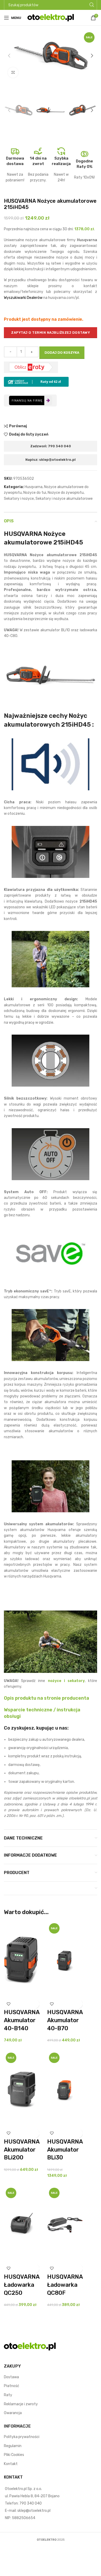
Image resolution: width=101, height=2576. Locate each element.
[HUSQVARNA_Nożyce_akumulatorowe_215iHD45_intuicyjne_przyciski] (51, 852)
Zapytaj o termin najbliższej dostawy (51, 333)
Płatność (12, 2386)
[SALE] (65, 1960)
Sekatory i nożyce (19, 499)
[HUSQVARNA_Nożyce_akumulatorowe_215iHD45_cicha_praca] (51, 764)
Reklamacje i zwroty (21, 2404)
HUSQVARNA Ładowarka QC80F (65, 2285)
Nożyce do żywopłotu (66, 493)
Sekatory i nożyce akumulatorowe (64, 499)
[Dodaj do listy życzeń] (8, 2004)
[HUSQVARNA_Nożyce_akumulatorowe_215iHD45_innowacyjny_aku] (51, 1335)
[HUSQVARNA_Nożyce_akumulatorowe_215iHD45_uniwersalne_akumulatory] (51, 1486)
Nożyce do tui (35, 493)
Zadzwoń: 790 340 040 (51, 446)
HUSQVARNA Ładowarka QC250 (22, 2285)
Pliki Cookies (14, 2455)
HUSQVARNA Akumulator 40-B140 (22, 2020)
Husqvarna (34, 487)
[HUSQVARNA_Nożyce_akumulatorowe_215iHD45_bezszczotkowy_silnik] (51, 1061)
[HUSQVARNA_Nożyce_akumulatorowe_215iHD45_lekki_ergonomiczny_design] (51, 959)
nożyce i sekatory (66, 1681)
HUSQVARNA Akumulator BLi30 (65, 2150)
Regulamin (13, 2446)
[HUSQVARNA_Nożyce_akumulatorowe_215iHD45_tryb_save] (51, 1253)
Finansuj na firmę (27, 400)
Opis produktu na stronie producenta (46, 1698)
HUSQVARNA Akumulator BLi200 (22, 2150)
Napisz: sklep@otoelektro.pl (51, 460)
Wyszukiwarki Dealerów (23, 298)
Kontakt (11, 2464)
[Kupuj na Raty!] (36, 381)
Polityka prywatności (22, 2437)
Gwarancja (13, 2413)
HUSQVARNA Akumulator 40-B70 (65, 2020)
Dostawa (11, 2377)
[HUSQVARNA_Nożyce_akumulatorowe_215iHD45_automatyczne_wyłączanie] (51, 1154)
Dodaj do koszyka (62, 353)
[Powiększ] (13, 73)
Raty (8, 2395)
